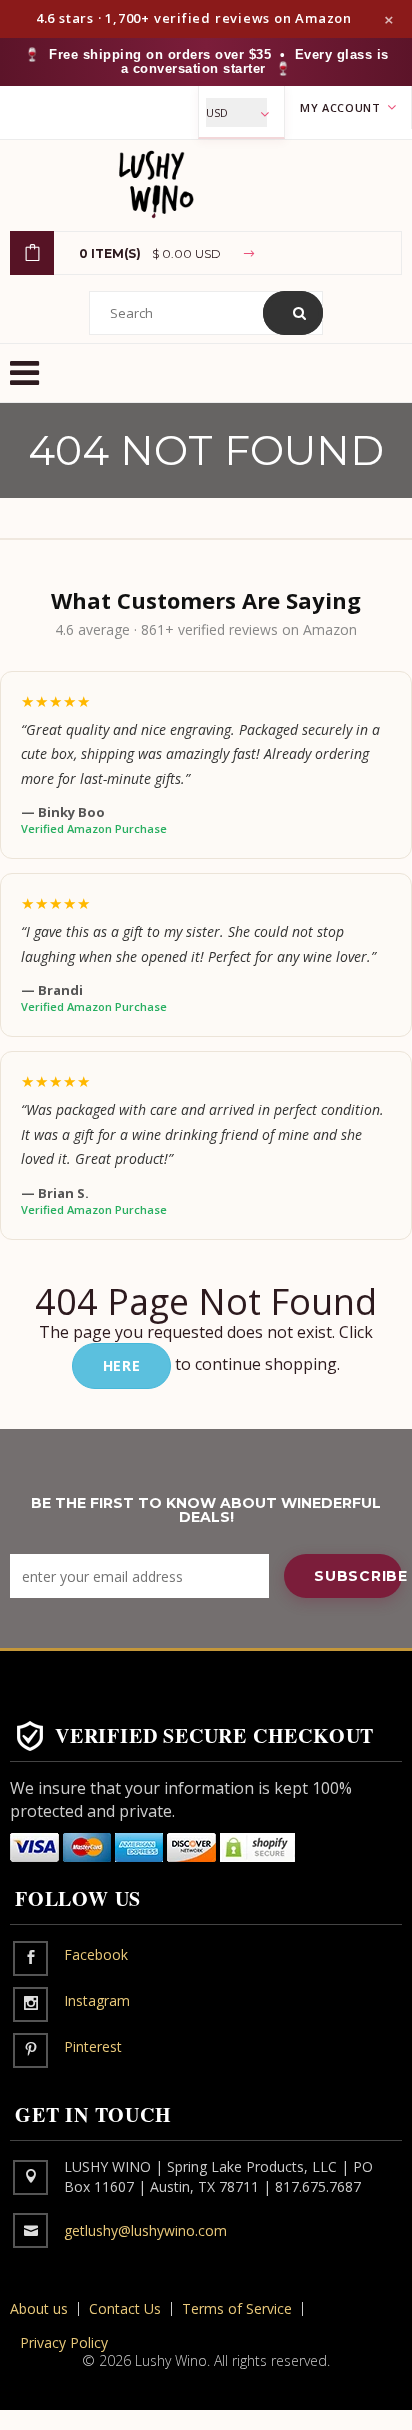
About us (39, 2308)
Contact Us (125, 2308)
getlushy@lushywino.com (145, 2230)
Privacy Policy (64, 2342)
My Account (342, 107)
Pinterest (93, 2046)
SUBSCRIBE (358, 1576)
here (122, 1365)
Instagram (97, 2000)
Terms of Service (237, 2308)
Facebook (96, 1954)
